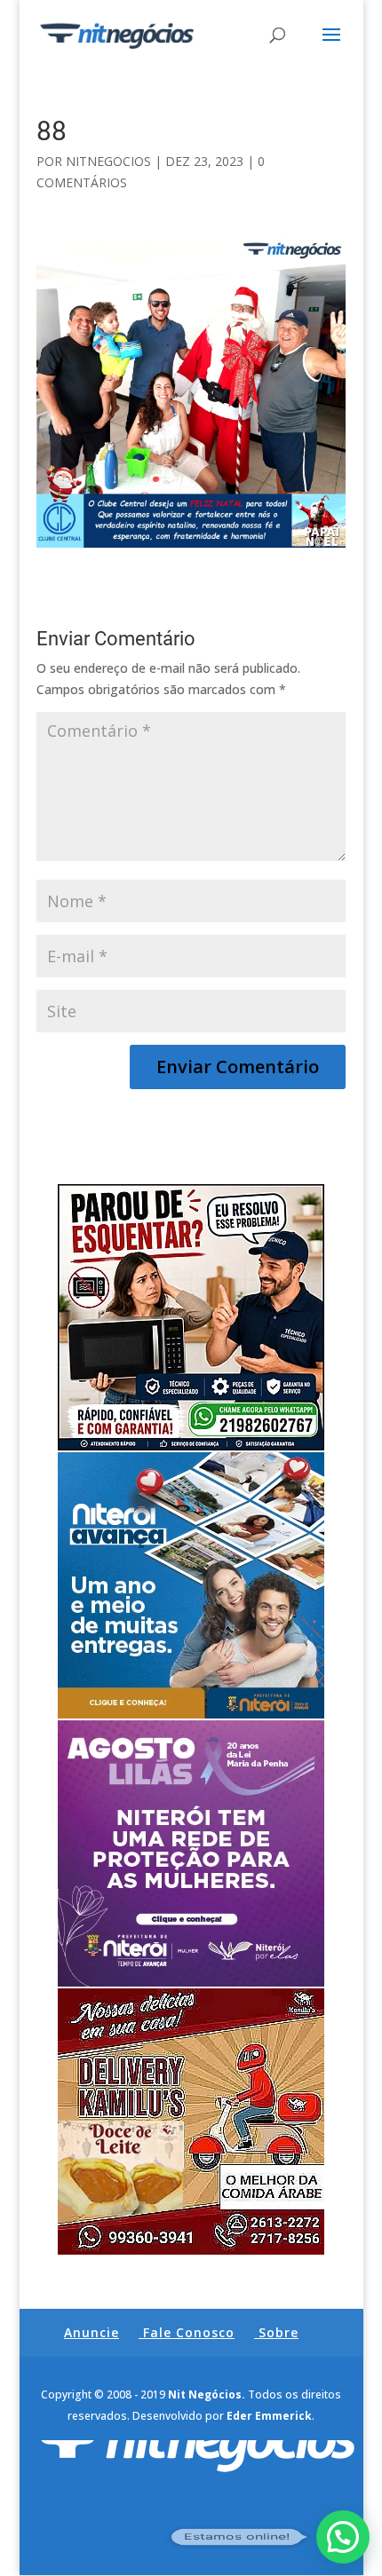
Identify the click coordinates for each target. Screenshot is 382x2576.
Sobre (279, 2332)
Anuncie (92, 2332)
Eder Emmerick (269, 2416)
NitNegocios (108, 161)
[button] (343, 2537)
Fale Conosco (189, 2332)
